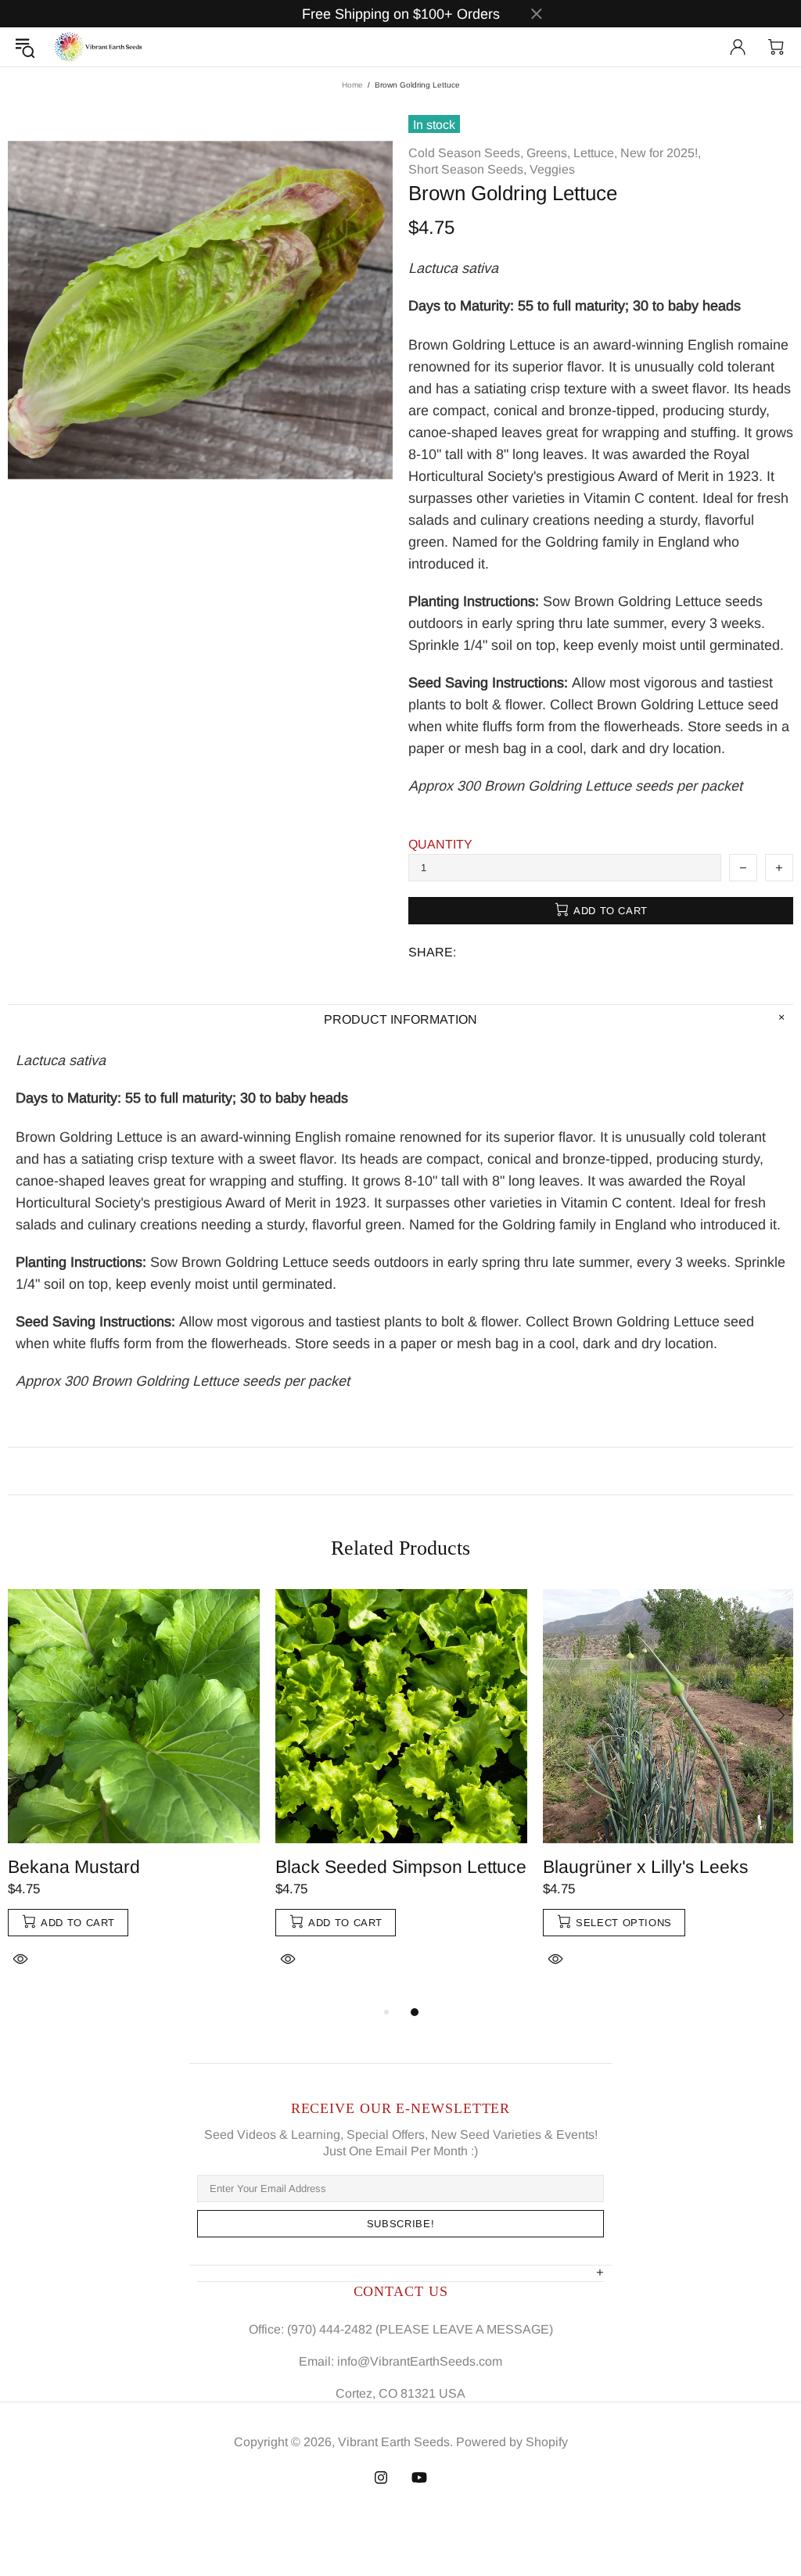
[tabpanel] (134, 1796)
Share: (432, 952)
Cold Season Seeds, (466, 153)
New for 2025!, (661, 153)
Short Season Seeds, (467, 169)
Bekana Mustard (74, 1867)
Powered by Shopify (512, 2442)
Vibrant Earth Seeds (99, 47)
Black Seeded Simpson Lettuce (401, 1867)
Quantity (440, 844)
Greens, (548, 153)
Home (352, 85)
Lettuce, (595, 153)
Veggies (552, 169)
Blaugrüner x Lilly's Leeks (646, 1867)
